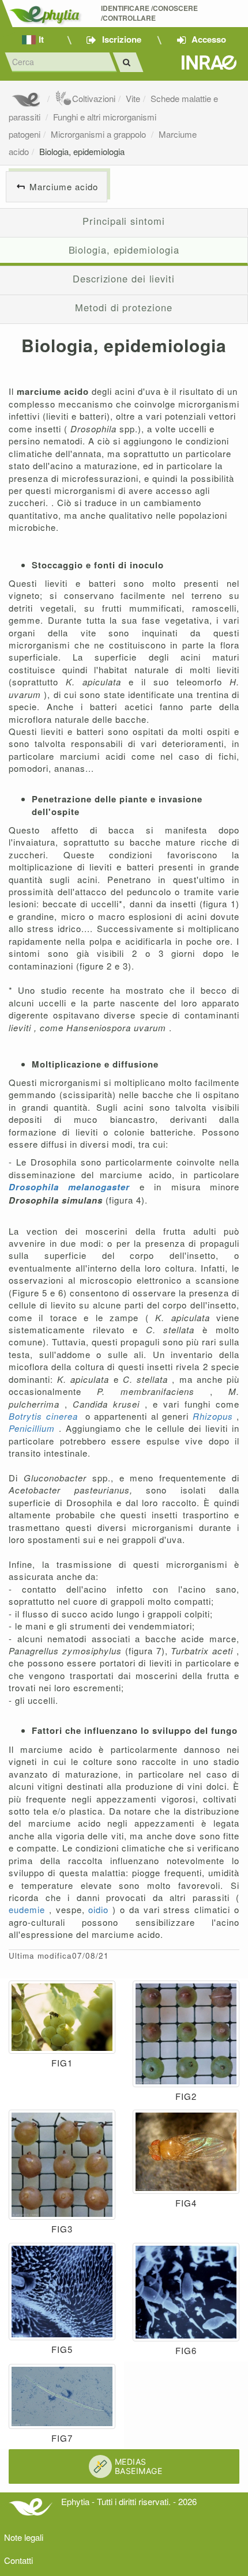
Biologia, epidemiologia (82, 151)
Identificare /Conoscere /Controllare (150, 13)
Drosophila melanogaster (74, 1187)
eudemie (29, 1909)
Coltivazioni (94, 98)
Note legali (24, 2537)
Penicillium (34, 1428)
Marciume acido (64, 186)
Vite (133, 98)
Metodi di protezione (123, 307)
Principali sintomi (123, 221)
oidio (100, 1909)
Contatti (18, 2560)
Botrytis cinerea (45, 1416)
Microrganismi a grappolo (99, 134)
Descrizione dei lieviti (124, 278)
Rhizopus (215, 1416)
